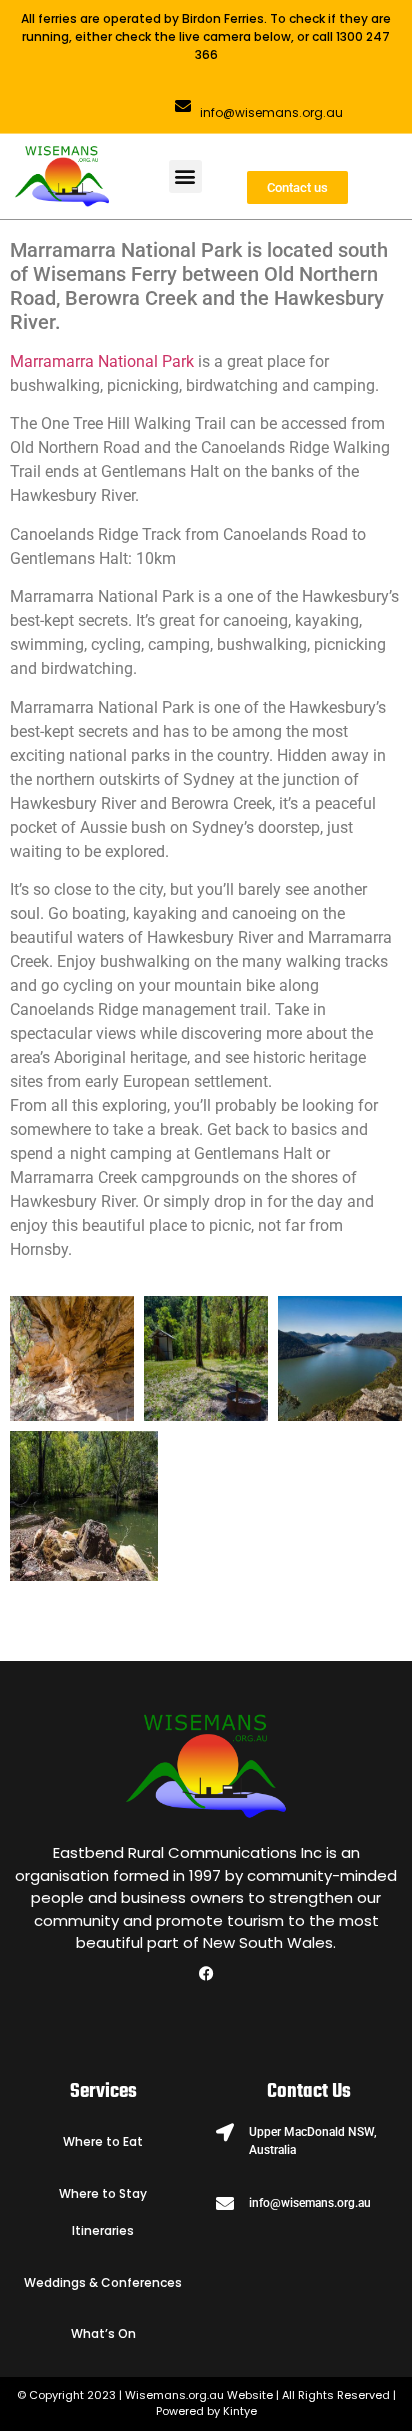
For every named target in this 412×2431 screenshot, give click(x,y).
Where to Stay (103, 2193)
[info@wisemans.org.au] (183, 106)
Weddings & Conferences (103, 2282)
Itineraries (103, 2230)
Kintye (240, 2411)
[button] (185, 176)
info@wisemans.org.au (271, 112)
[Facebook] (206, 1973)
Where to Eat (103, 2141)
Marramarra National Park (102, 361)
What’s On (103, 2333)
